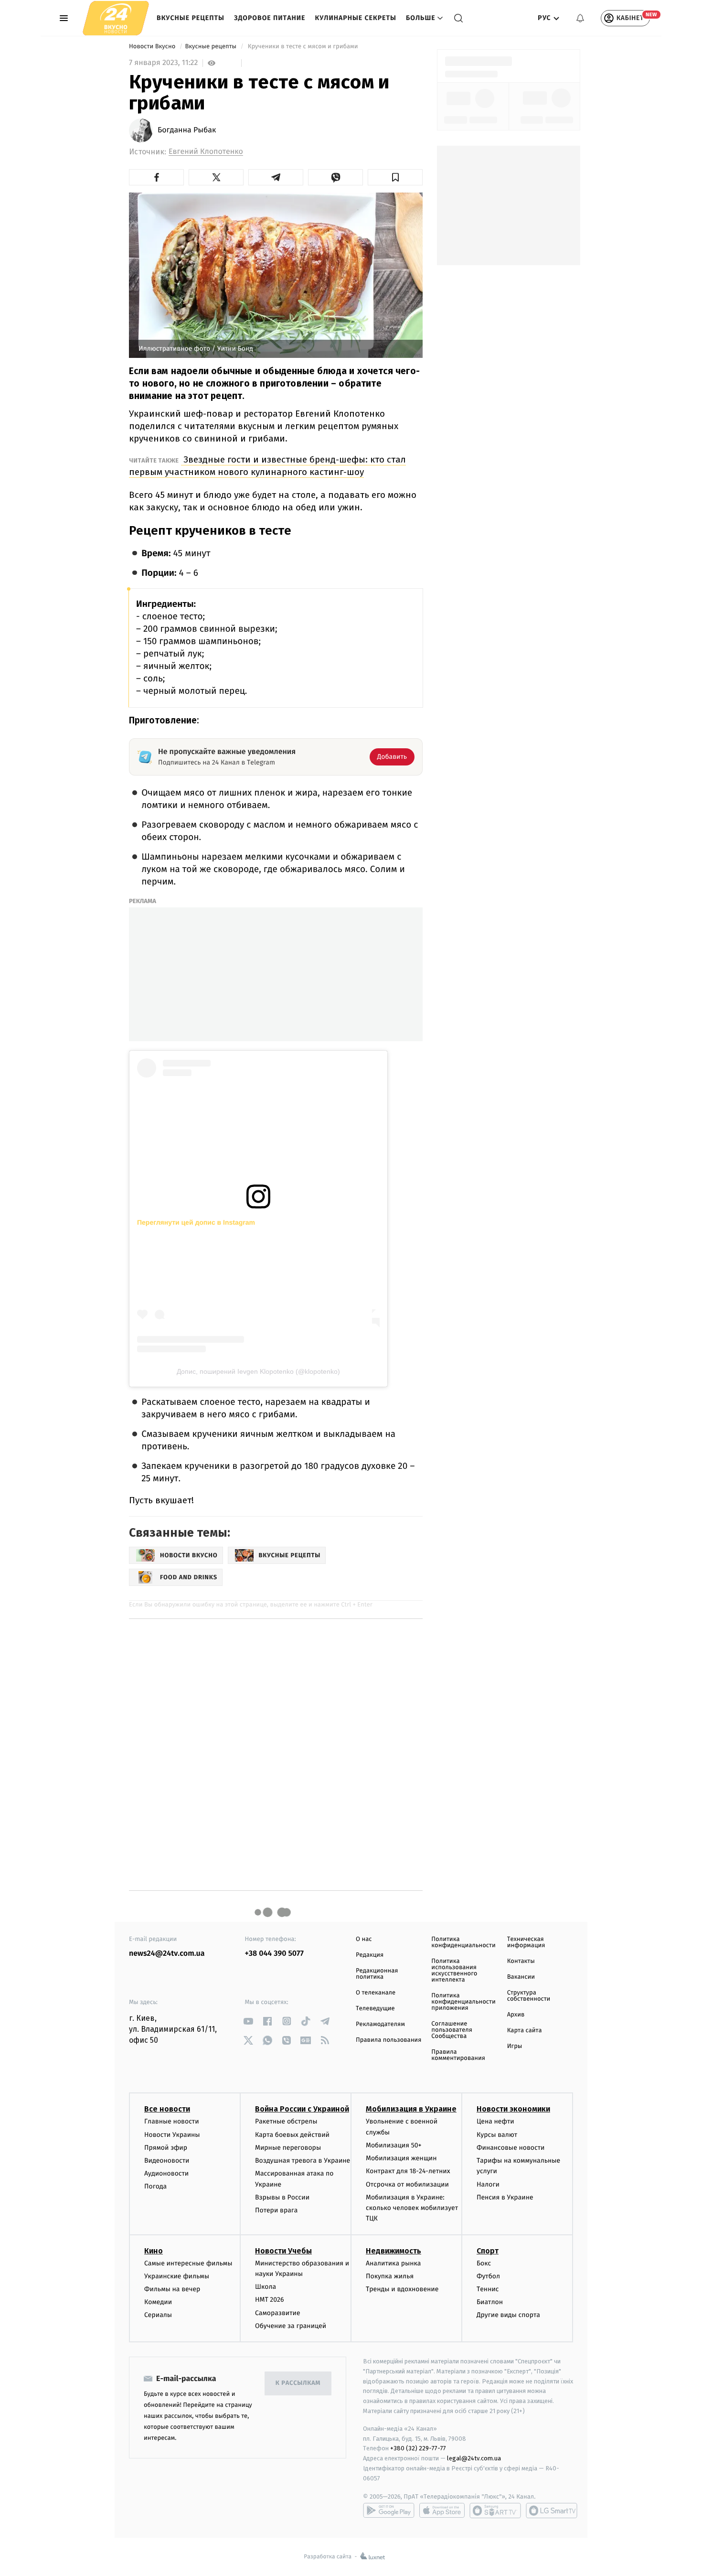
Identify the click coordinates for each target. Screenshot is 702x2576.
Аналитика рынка (394, 2263)
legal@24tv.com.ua (474, 2458)
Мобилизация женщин (401, 2158)
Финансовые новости (511, 2148)
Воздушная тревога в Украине (303, 2161)
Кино (154, 2251)
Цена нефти (495, 2121)
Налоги (488, 2184)
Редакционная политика (377, 1974)
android (389, 2511)
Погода (155, 2186)
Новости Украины (172, 2135)
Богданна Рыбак (187, 130)
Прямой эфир (166, 2148)
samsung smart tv (552, 2511)
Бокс (484, 2263)
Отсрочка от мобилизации (407, 2184)
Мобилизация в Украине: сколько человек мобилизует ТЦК (412, 2208)
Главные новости (172, 2121)
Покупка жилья (390, 2276)
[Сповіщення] (580, 18)
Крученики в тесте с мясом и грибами (303, 47)
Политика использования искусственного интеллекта (454, 1971)
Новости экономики (513, 2109)
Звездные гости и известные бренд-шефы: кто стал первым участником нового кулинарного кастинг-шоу (267, 466)
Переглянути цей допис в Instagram (196, 1222)
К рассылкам (298, 2383)
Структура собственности (529, 1996)
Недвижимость (394, 2251)
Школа (266, 2287)
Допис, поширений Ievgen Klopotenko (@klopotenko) (258, 1371)
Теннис (488, 2289)
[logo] (116, 18)
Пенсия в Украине (505, 2197)
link (249, 2021)
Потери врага (276, 2210)
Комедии (158, 2302)
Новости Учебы (283, 2251)
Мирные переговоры (288, 2148)
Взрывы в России (282, 2197)
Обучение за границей (291, 2326)
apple (442, 2511)
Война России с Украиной (302, 2109)
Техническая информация (526, 1942)
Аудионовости (166, 2173)
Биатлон (490, 2302)
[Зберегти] (395, 177)
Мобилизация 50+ (394, 2145)
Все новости (167, 2109)
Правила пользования (388, 2040)
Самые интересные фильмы (188, 2263)
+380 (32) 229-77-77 (418, 2448)
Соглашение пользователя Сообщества (452, 2030)
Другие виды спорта (508, 2315)
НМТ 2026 (270, 2300)
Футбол (488, 2276)
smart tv (495, 2511)
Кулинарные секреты (356, 18)
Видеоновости (167, 2161)
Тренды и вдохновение (402, 2289)
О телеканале (376, 1993)
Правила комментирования (458, 2055)
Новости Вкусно (153, 47)
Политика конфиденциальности (463, 1942)
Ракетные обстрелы (286, 2121)
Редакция (370, 1955)
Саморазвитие (278, 2313)
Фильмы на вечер (172, 2289)
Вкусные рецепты (191, 18)
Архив (516, 2015)
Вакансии (521, 1977)
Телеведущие (375, 2009)
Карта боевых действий (292, 2135)
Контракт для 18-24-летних (408, 2171)
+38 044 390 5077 (274, 1954)
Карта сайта (525, 2031)
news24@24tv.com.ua (167, 1954)
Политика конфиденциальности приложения (463, 2002)
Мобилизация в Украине (411, 2109)
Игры (515, 2046)
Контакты (521, 1961)
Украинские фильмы (177, 2276)
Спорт (488, 2251)
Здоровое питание (270, 18)
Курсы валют (497, 2135)
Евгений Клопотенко (206, 152)
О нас (364, 1939)
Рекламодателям (380, 2024)
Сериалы (158, 2315)
